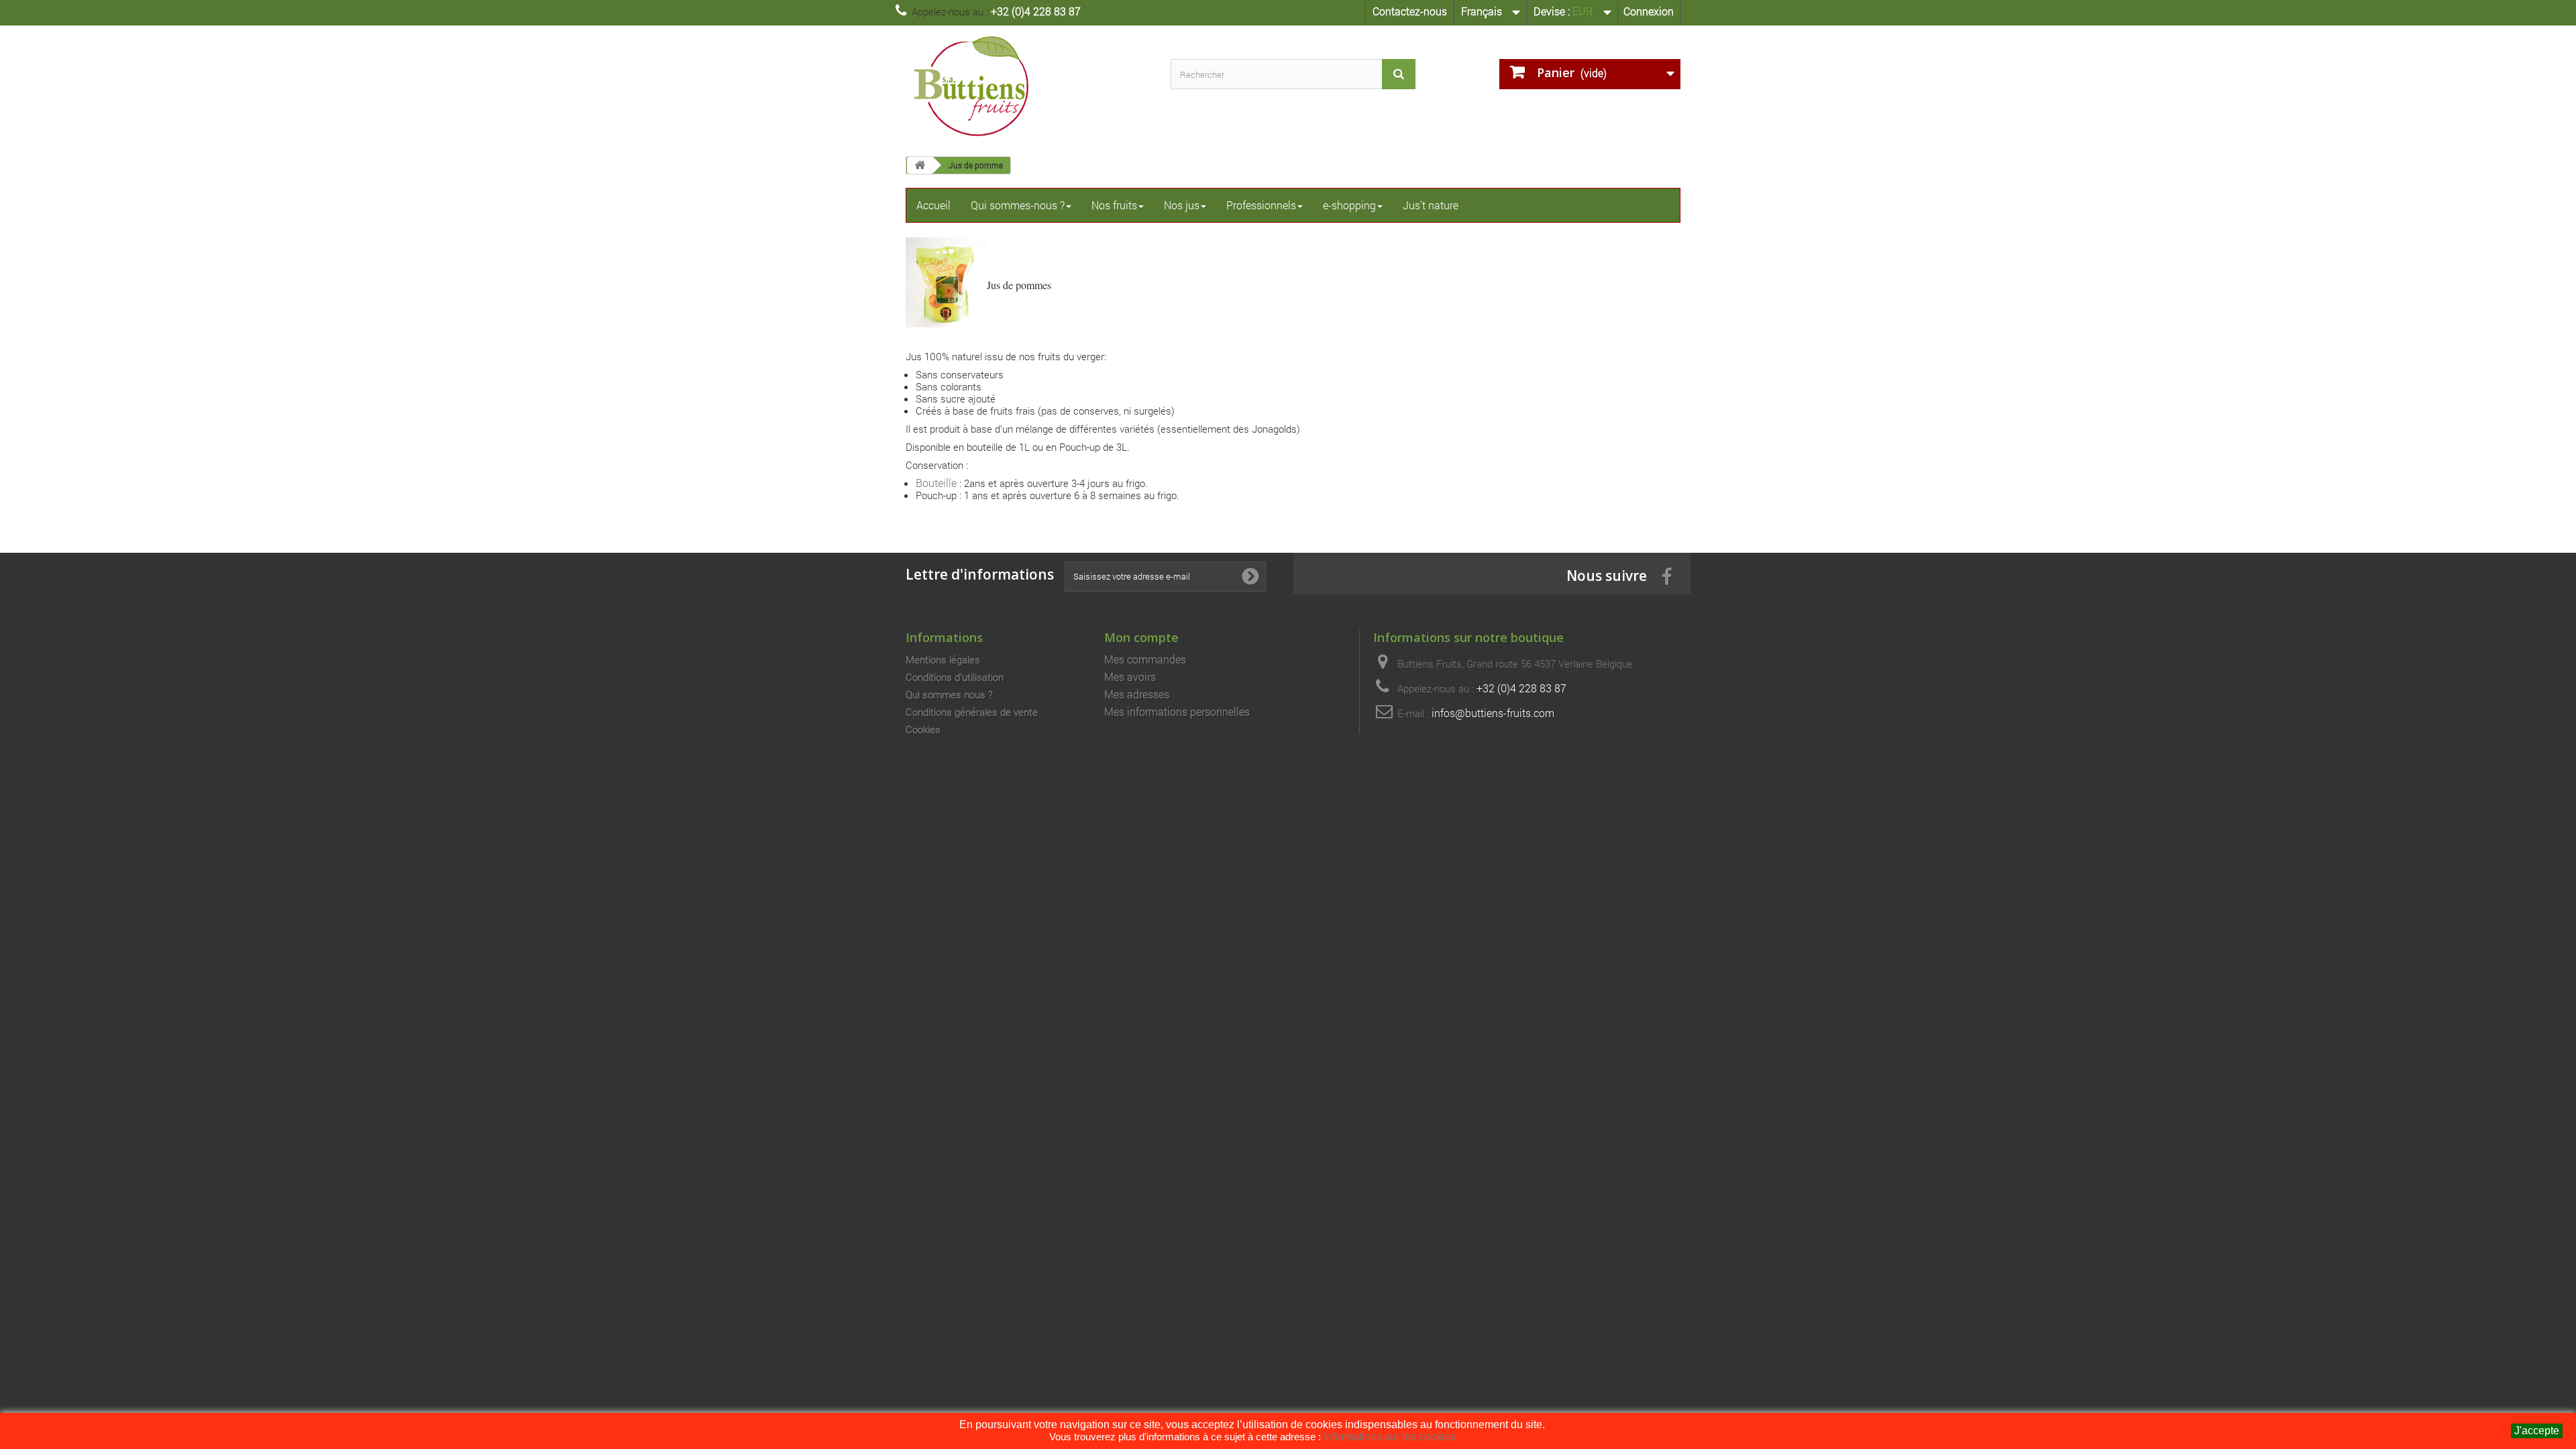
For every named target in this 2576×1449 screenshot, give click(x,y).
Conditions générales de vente (972, 712)
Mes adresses (1137, 694)
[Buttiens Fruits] (1028, 86)
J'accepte (2537, 1431)
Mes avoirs (1130, 677)
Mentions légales (943, 659)
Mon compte (1141, 637)
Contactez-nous (1410, 11)
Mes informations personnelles (1177, 712)
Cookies (923, 729)
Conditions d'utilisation (955, 677)
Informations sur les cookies (1390, 1437)
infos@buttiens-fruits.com (1493, 713)
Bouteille (936, 483)
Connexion (1649, 11)
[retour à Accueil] (920, 165)
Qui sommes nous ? (949, 694)
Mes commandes (1145, 659)
